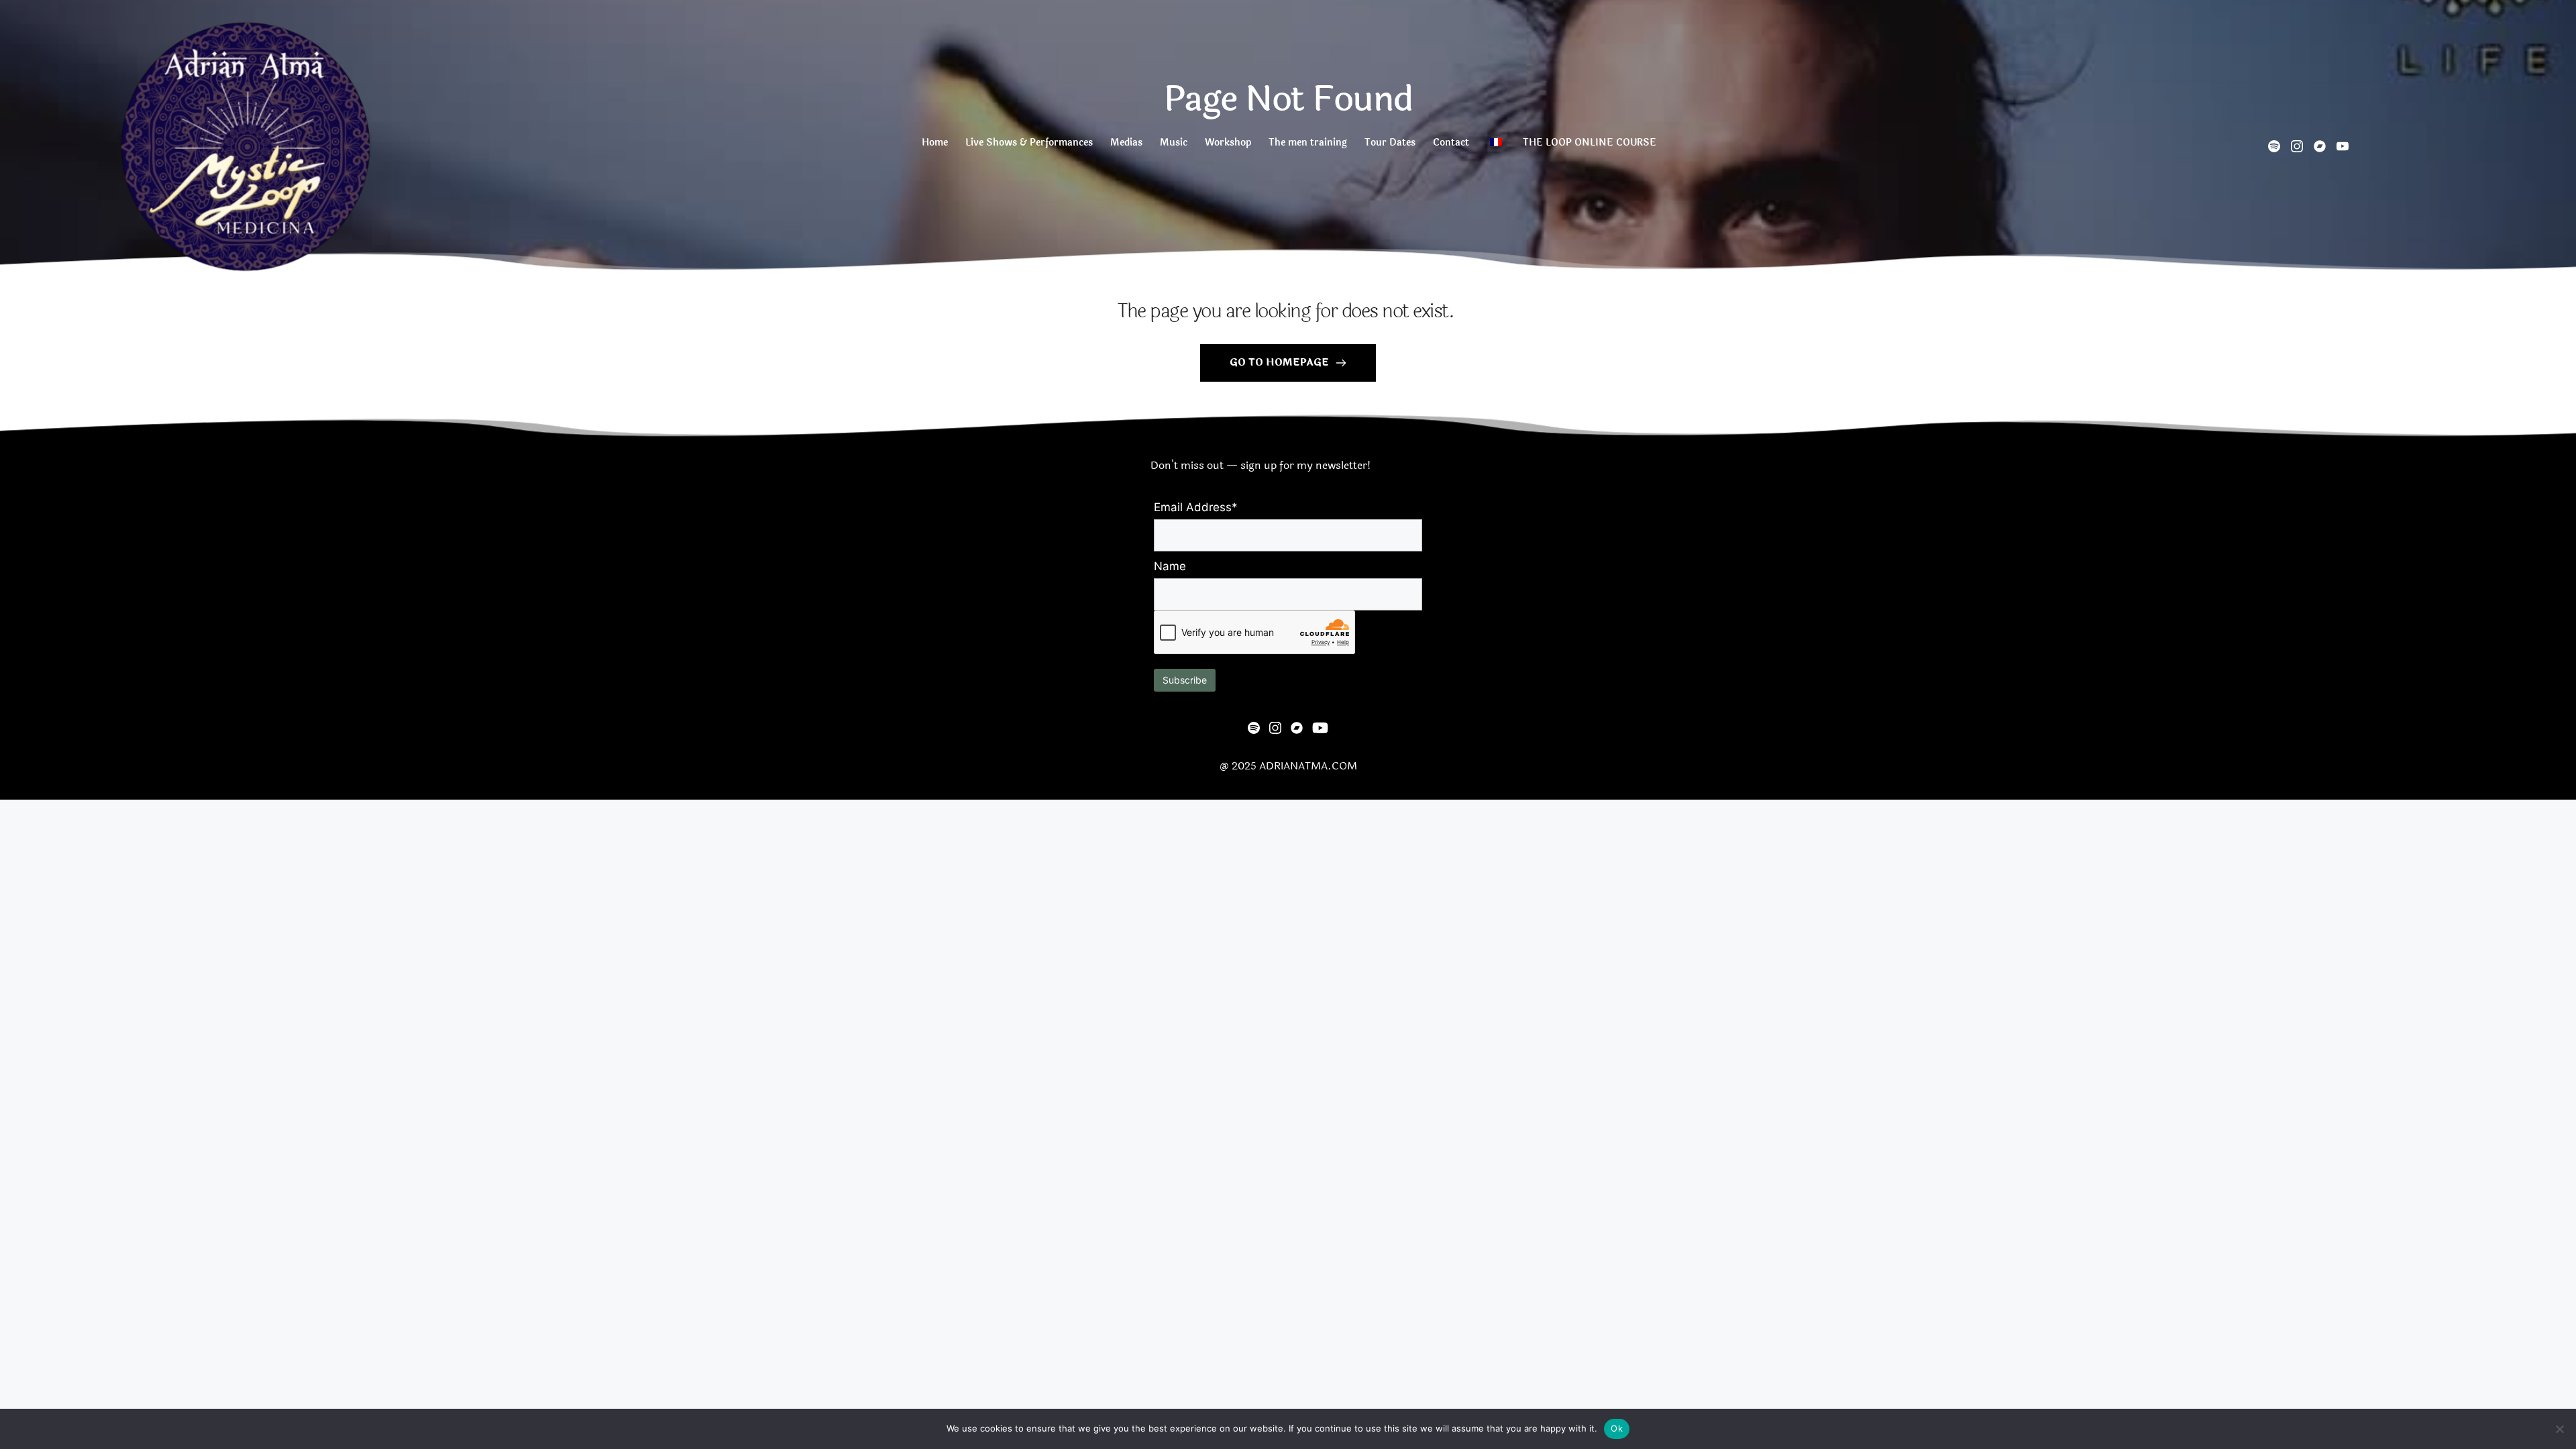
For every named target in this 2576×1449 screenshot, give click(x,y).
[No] (2559, 1429)
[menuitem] (934, 146)
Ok (1617, 1428)
